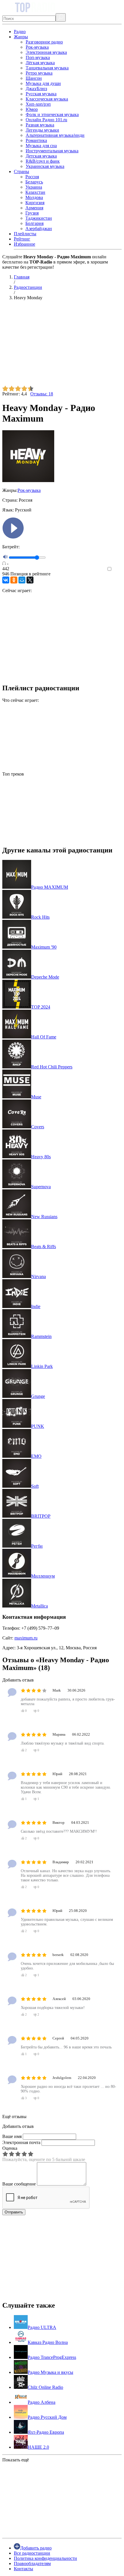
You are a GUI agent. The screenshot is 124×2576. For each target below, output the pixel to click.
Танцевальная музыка (47, 68)
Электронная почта (21, 2142)
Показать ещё (16, 2460)
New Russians (44, 1217)
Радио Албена (42, 2402)
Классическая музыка (47, 99)
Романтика (36, 140)
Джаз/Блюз (36, 89)
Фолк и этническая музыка (52, 114)
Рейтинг (22, 239)
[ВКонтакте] (6, 580)
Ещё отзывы (14, 2117)
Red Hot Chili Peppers (52, 1067)
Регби (37, 1546)
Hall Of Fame (44, 1037)
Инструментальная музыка (52, 151)
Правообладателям (32, 2563)
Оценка (10, 2148)
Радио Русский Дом (47, 2417)
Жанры (21, 37)
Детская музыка (41, 156)
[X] (30, 580)
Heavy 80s (41, 1157)
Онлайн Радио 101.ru (46, 120)
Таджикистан (39, 218)
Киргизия (35, 203)
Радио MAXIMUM (50, 887)
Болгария (34, 223)
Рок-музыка (37, 47)
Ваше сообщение (19, 2184)
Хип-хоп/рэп (38, 104)
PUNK (38, 1426)
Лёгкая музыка (40, 63)
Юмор (32, 109)
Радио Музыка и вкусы (50, 2372)
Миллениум (43, 1576)
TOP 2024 (41, 1007)
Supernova (41, 1187)
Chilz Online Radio (45, 2387)
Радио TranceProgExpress (52, 2357)
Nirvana (38, 1276)
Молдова (34, 197)
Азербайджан (39, 229)
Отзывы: (42, 394)
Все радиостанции (32, 2553)
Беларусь (34, 182)
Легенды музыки (42, 130)
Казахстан (35, 192)
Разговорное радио (44, 42)
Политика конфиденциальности (45, 2558)
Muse (36, 1097)
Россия (32, 177)
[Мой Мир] (22, 580)
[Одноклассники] (14, 580)
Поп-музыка (38, 57)
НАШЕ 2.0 (38, 2447)
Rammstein (41, 1336)
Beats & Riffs (44, 1247)
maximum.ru (26, 1638)
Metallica (40, 1606)
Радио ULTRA (42, 2327)
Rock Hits (40, 917)
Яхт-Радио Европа (46, 2432)
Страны (21, 171)
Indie (36, 1306)
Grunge (38, 1396)
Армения (34, 208)
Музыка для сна (41, 146)
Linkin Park (42, 1366)
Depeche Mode (45, 977)
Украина (34, 187)
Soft (35, 1486)
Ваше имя (12, 2136)
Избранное (25, 244)
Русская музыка (41, 94)
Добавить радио (36, 2548)
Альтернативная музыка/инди (55, 135)
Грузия (32, 213)
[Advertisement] (62, 345)
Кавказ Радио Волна (48, 2342)
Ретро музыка (39, 73)
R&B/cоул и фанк (43, 161)
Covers (38, 1127)
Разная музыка (40, 125)
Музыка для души (43, 83)
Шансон (34, 78)
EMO (36, 1456)
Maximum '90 (44, 947)
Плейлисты (25, 234)
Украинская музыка (45, 166)
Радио (20, 32)
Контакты (24, 2569)
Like (118, 569)
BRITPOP (41, 1516)
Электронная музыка (46, 52)
